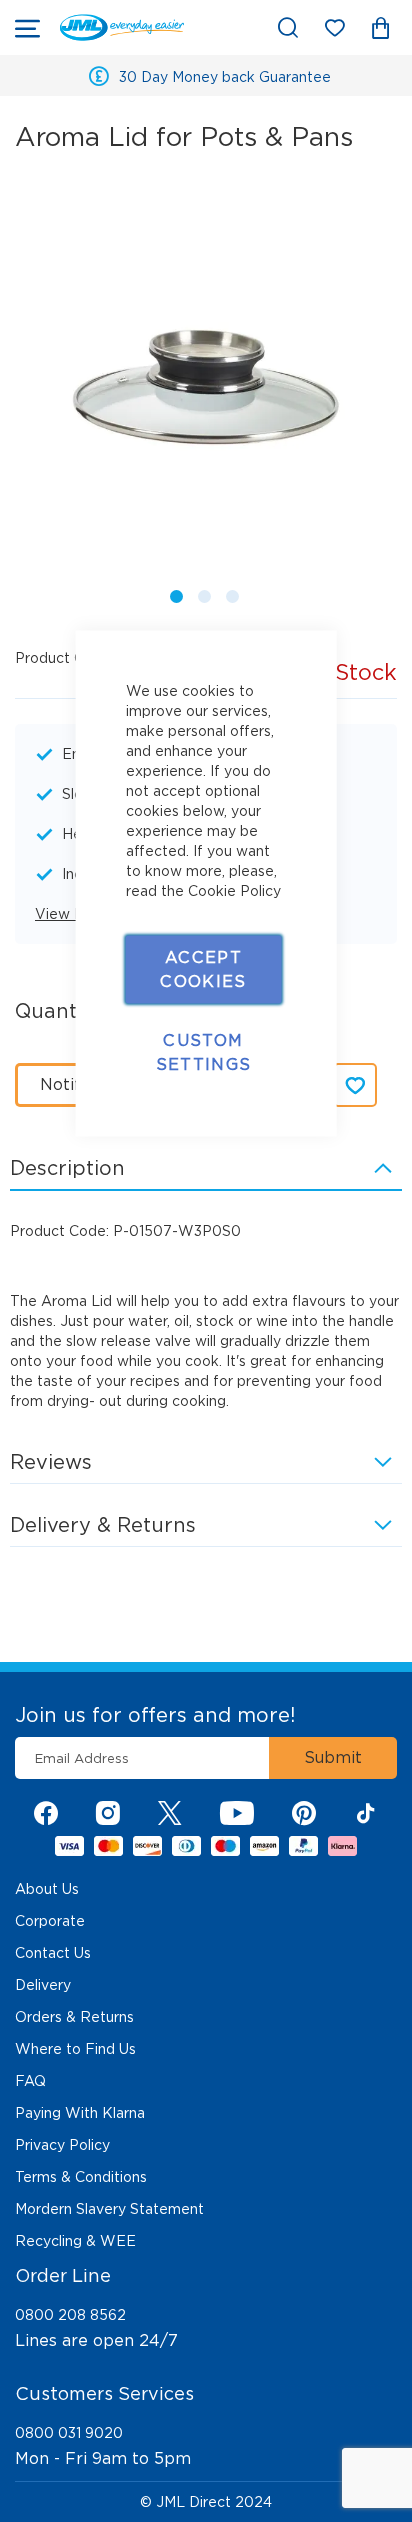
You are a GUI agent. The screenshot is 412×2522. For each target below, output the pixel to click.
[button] (173, 593)
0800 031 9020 (69, 2433)
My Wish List (344, 31)
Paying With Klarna (80, 2113)
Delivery (43, 1985)
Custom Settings (204, 1052)
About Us (47, 1889)
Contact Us (53, 1953)
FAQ (30, 2081)
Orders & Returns (74, 2017)
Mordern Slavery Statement (109, 2209)
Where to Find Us (75, 2049)
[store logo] (122, 27)
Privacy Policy (62, 2145)
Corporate (50, 1921)
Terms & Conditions (81, 2177)
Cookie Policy (234, 891)
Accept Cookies (203, 969)
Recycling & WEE (75, 2241)
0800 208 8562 (70, 2315)
